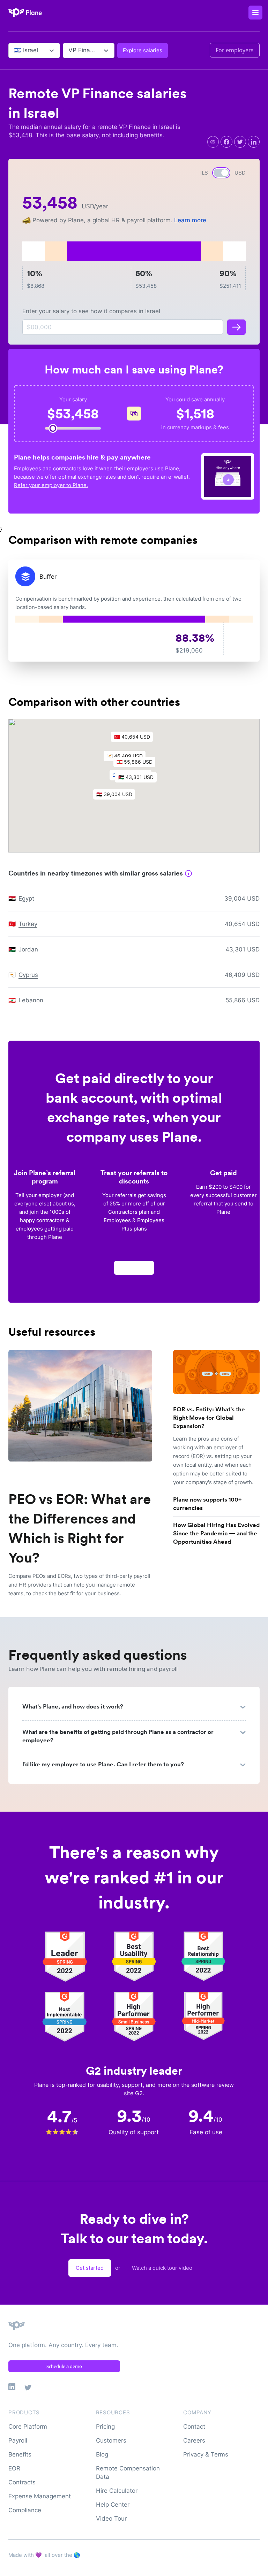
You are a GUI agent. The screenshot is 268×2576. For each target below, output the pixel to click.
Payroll (18, 2440)
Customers (111, 2440)
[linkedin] (254, 142)
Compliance (25, 2510)
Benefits (20, 2454)
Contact (194, 2427)
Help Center (113, 2505)
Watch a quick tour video (162, 2268)
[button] (139, 779)
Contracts (22, 2482)
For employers (235, 50)
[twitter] (240, 142)
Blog (102, 2454)
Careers (194, 2440)
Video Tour (111, 2519)
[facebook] (226, 142)
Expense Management (40, 2496)
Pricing (105, 2427)
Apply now (134, 1268)
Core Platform (28, 2427)
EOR (14, 2468)
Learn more (190, 220)
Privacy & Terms (206, 2454)
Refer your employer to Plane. (51, 485)
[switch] (221, 173)
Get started (90, 2268)
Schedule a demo (64, 2366)
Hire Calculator (117, 2491)
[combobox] (15, 51)
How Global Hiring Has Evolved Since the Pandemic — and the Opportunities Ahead (216, 1533)
